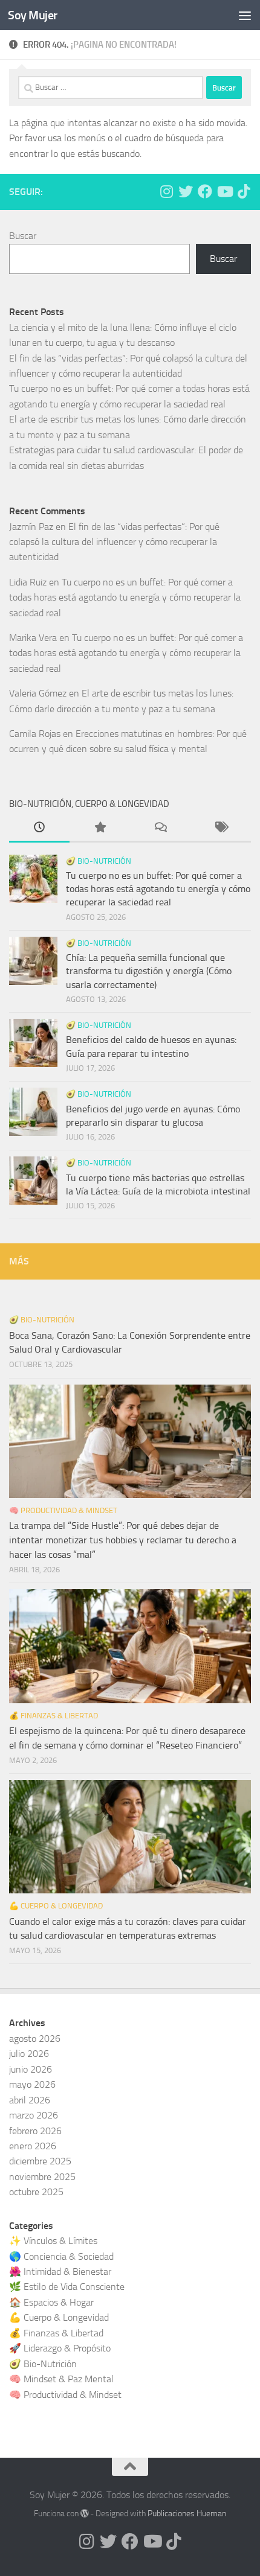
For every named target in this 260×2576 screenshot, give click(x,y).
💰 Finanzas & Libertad (54, 1716)
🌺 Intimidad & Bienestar (60, 2272)
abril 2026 (30, 2100)
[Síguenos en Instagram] (166, 191)
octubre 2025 (36, 2192)
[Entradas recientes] (39, 829)
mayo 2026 (32, 2084)
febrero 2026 (35, 2131)
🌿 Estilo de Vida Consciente (67, 2287)
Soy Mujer (33, 15)
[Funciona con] (85, 2513)
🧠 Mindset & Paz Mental (61, 2379)
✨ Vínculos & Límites (53, 2241)
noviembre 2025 (42, 2177)
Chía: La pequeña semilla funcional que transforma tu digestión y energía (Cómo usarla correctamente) (149, 971)
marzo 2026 (34, 2115)
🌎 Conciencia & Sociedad (61, 2256)
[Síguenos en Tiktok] (244, 191)
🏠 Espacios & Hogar (51, 2302)
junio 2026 (31, 2069)
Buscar (23, 236)
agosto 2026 (35, 2039)
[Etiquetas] (221, 829)
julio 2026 (29, 2054)
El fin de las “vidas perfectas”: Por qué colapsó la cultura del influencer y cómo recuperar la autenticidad (114, 542)
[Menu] (245, 15)
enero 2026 (33, 2146)
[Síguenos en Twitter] (186, 191)
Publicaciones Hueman (187, 2514)
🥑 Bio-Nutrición (99, 861)
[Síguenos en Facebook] (205, 191)
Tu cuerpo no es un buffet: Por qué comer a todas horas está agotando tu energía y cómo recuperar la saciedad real (125, 598)
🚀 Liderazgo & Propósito (60, 2348)
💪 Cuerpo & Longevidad (56, 1906)
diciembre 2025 (40, 2161)
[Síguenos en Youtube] (224, 191)
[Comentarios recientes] (160, 829)
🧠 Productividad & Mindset (63, 1510)
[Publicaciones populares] (100, 829)
